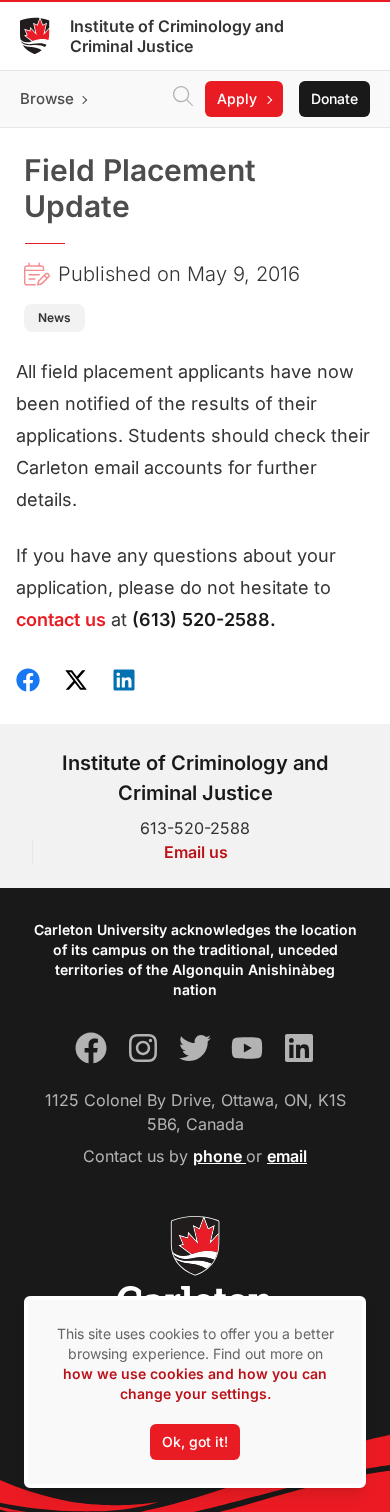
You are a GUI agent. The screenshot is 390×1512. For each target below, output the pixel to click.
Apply (237, 98)
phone (219, 1156)
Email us (196, 852)
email (287, 1156)
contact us (61, 619)
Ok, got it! (195, 1441)
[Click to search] (183, 99)
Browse (47, 98)
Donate (334, 98)
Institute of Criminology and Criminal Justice (177, 36)
